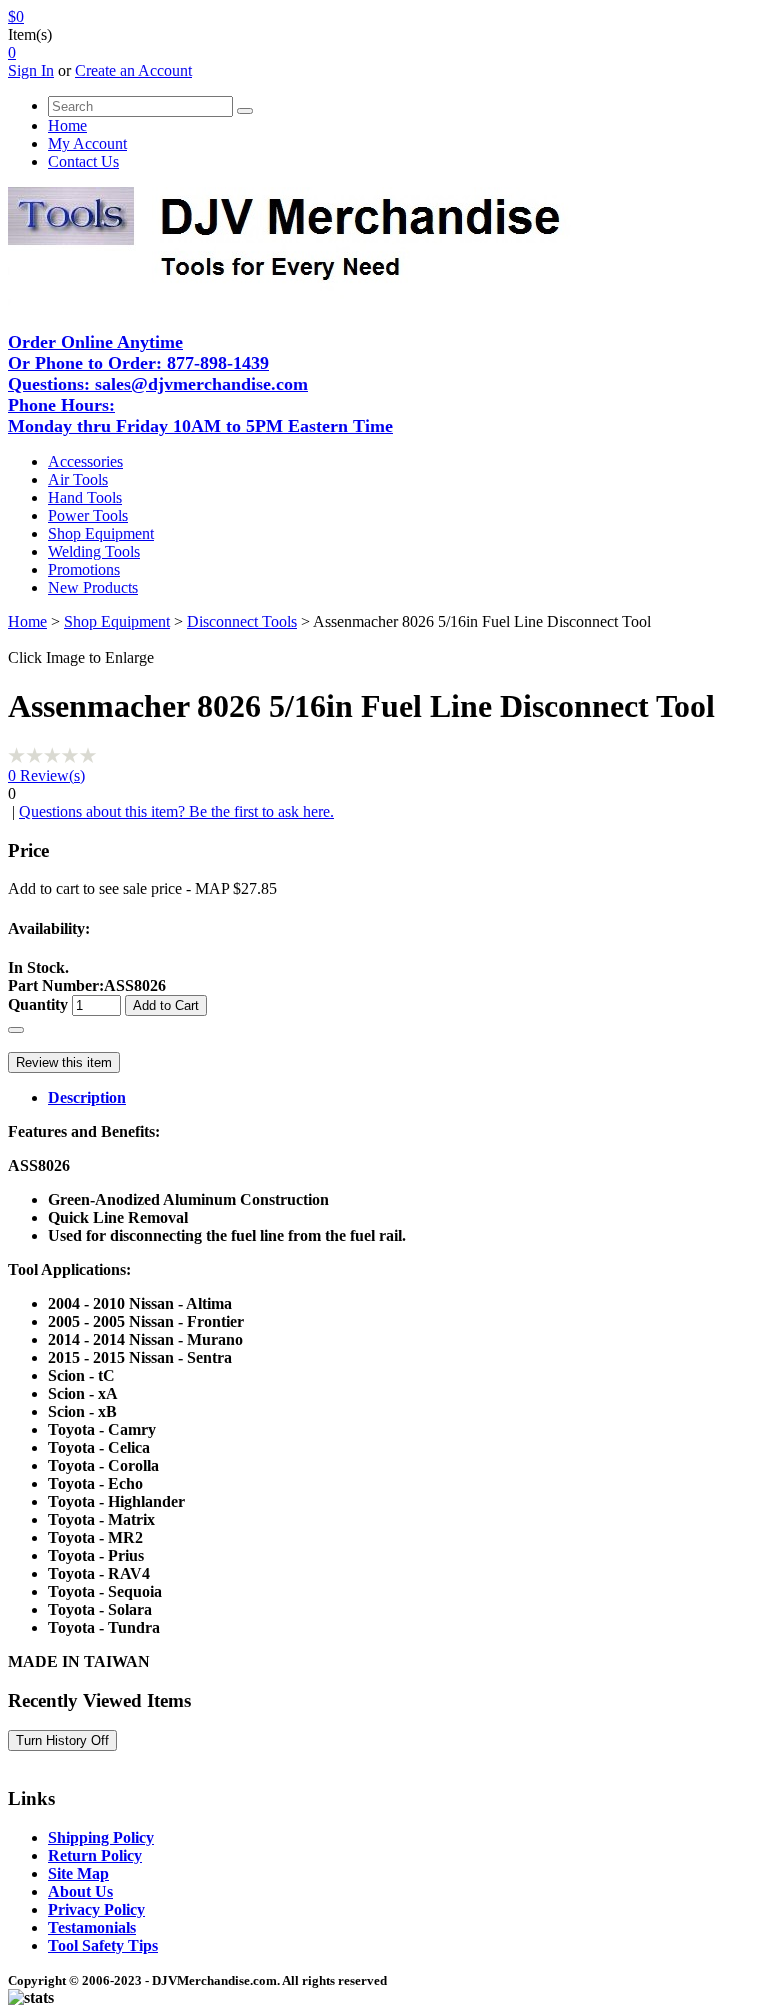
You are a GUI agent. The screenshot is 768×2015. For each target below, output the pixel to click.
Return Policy (95, 1855)
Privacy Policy (96, 1909)
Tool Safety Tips (103, 1945)
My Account (87, 143)
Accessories (85, 461)
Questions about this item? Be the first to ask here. (176, 811)
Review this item (64, 1062)
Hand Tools (85, 497)
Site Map (78, 1873)
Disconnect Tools (242, 621)
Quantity (38, 1004)
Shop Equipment (101, 533)
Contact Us (83, 161)
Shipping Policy (101, 1837)
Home (67, 125)
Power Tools (88, 515)
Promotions (84, 569)
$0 (16, 16)
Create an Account (133, 70)
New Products (93, 587)
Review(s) (46, 775)
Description (87, 1097)
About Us (80, 1891)
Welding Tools (94, 551)
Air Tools (78, 479)
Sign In (31, 70)
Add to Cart (166, 1005)
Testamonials (92, 1927)
